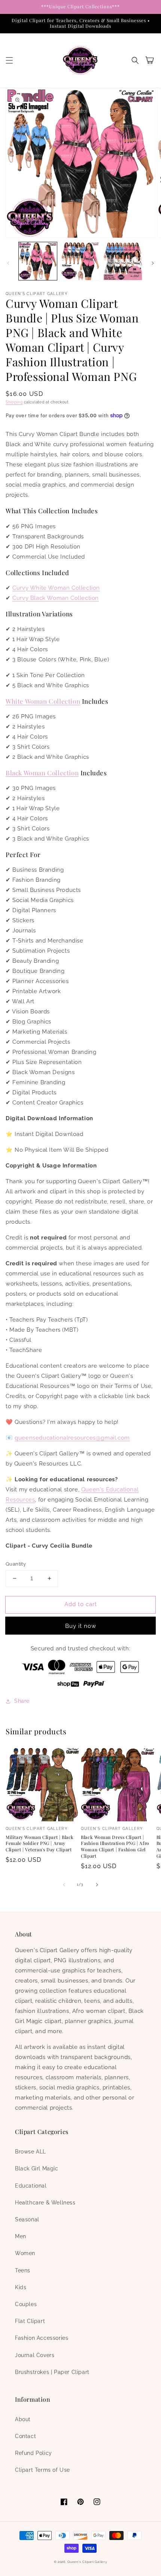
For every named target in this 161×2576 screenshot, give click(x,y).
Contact (25, 2436)
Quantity (16, 1564)
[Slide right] (153, 263)
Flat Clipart (30, 2321)
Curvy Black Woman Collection (56, 598)
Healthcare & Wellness (45, 2203)
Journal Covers (35, 2355)
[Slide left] (8, 263)
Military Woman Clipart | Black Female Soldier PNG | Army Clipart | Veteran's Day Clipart (40, 1843)
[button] (9, 60)
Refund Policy (34, 2453)
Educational (31, 2186)
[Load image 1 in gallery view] (38, 261)
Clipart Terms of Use (42, 2470)
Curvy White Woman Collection (56, 588)
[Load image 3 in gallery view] (123, 261)
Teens (23, 2270)
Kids (21, 2287)
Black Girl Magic (37, 2168)
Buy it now (81, 1626)
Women (25, 2253)
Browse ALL (31, 2152)
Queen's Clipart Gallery (87, 2562)
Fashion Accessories (42, 2338)
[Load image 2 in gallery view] (80, 261)
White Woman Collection (43, 701)
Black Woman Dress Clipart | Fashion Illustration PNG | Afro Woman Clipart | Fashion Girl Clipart (115, 1846)
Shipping (14, 402)
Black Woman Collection (42, 773)
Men (21, 2236)
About (23, 2419)
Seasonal (27, 2219)
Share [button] (22, 1701)
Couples (26, 2304)
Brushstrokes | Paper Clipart (52, 2372)
